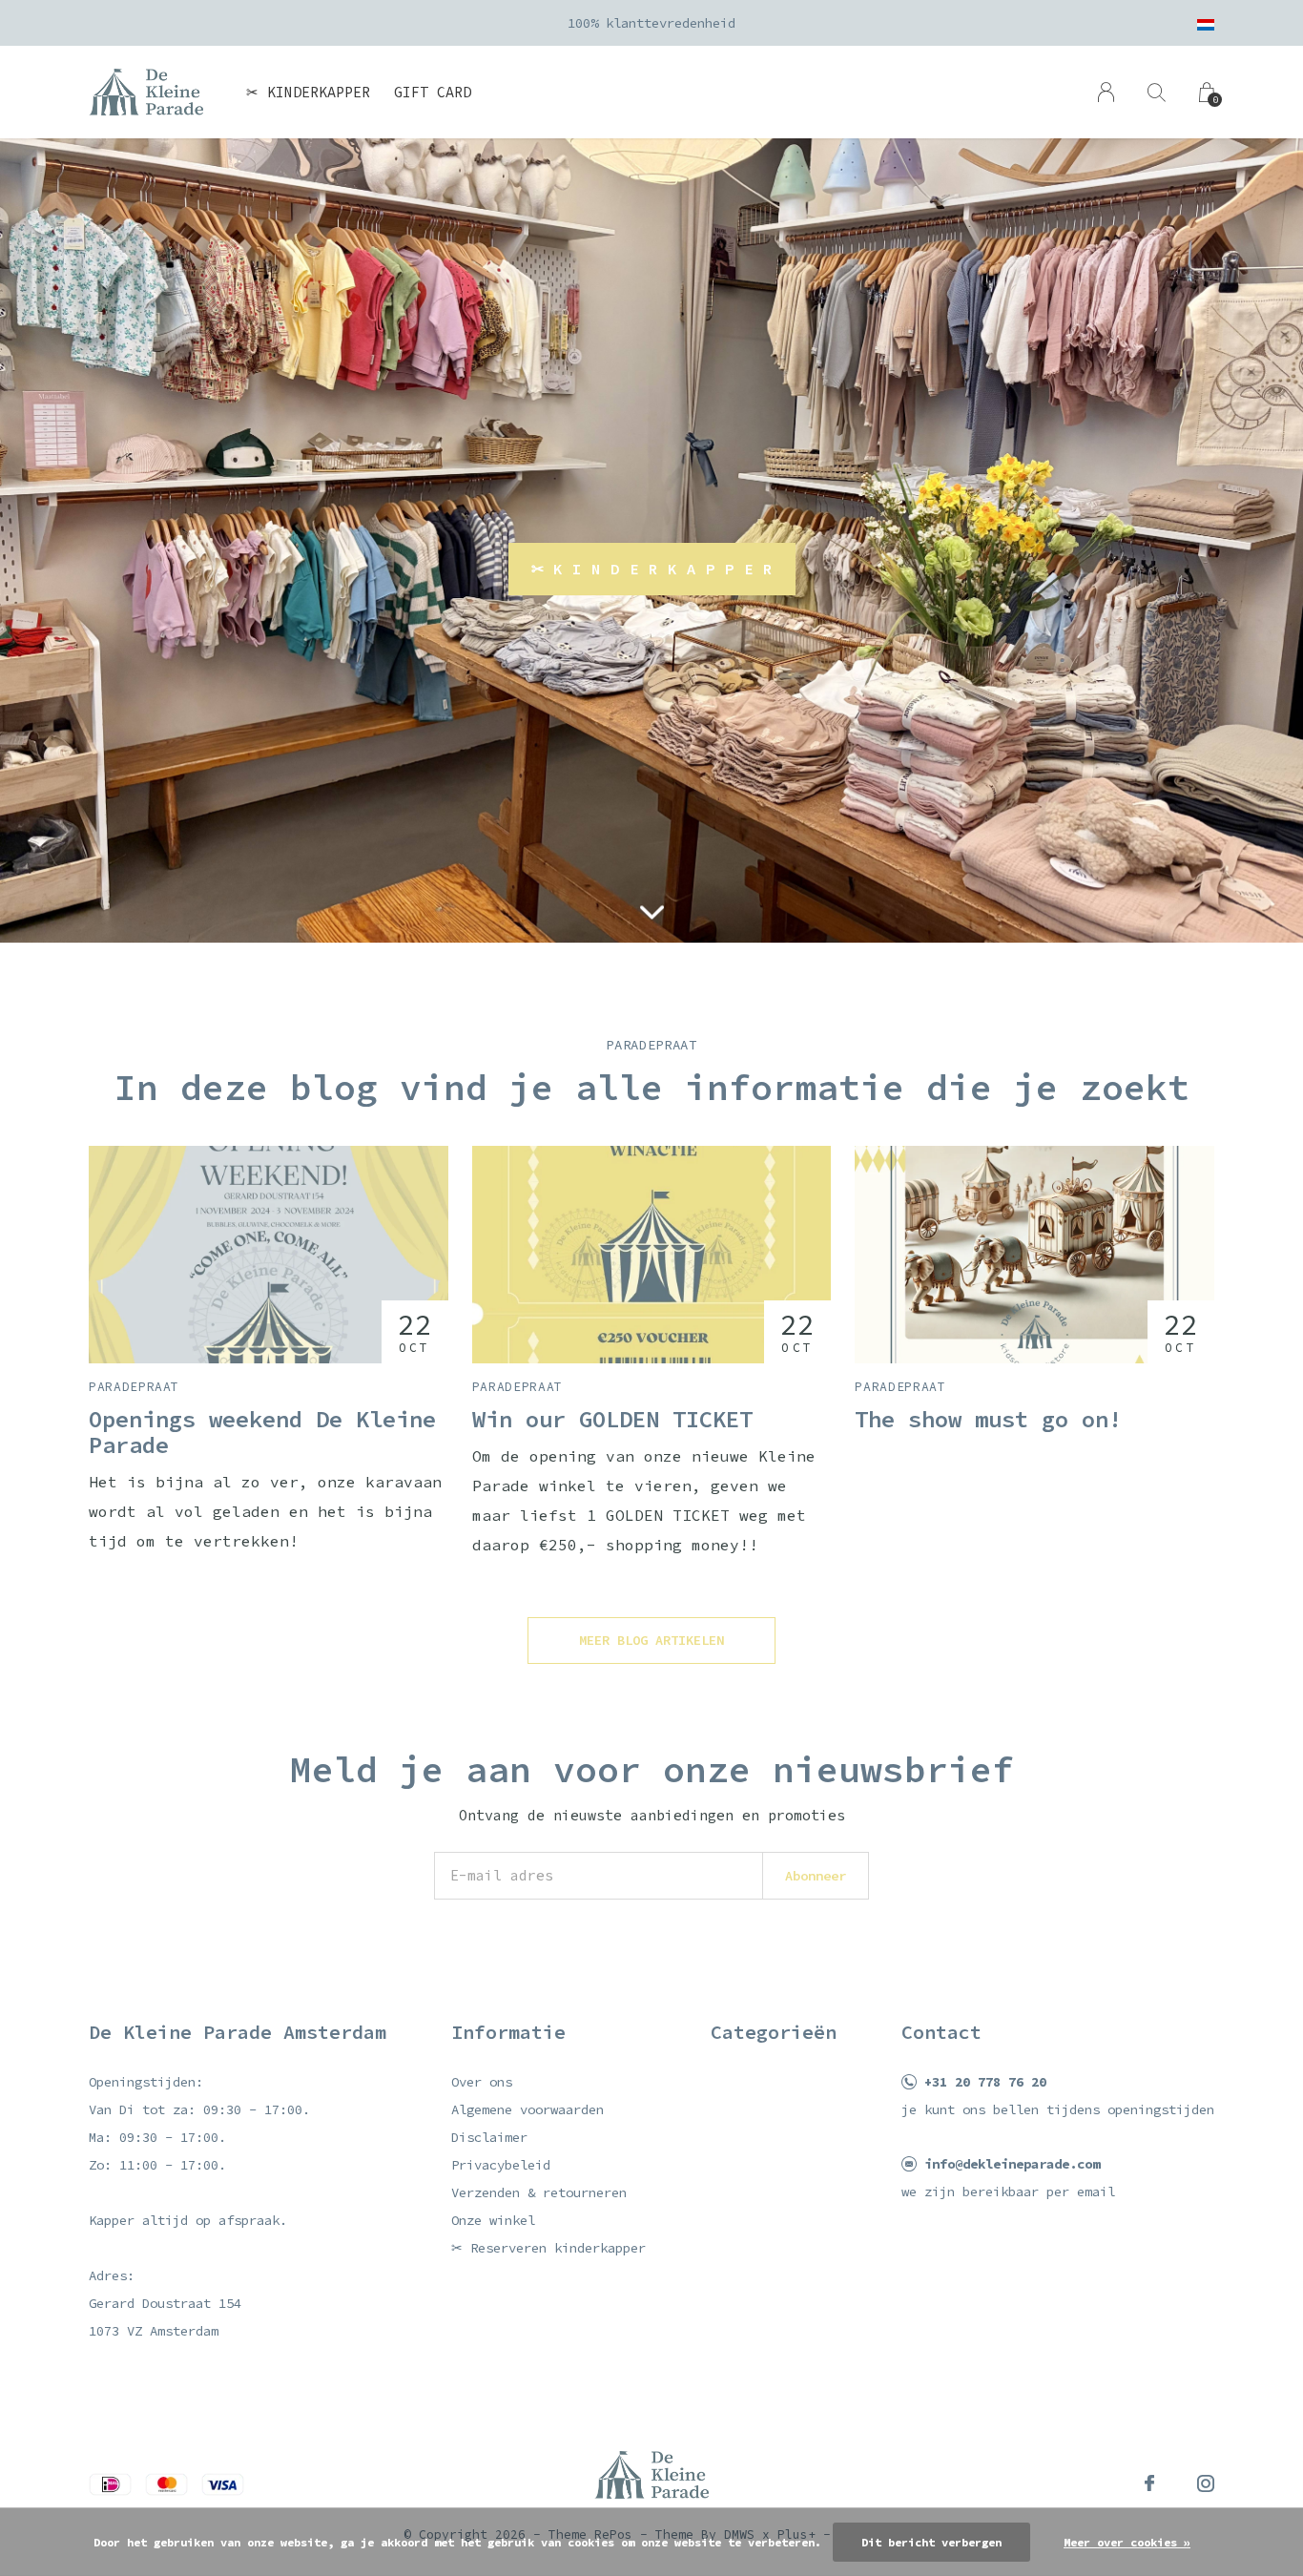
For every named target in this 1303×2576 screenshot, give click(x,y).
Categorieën (774, 2032)
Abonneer (816, 1876)
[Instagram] (1206, 2483)
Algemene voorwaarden (527, 2109)
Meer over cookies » (1127, 2542)
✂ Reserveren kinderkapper (548, 2248)
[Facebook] (1149, 2483)
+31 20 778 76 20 (985, 2082)
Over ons (482, 2082)
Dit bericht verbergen (931, 2542)
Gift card (433, 92)
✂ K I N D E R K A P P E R (652, 569)
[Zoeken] (1157, 92)
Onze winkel (493, 2220)
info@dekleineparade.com (1012, 2164)
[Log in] (1106, 92)
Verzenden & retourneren (539, 2192)
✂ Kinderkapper (308, 92)
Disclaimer (489, 2137)
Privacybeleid (501, 2165)
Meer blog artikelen (651, 1640)
